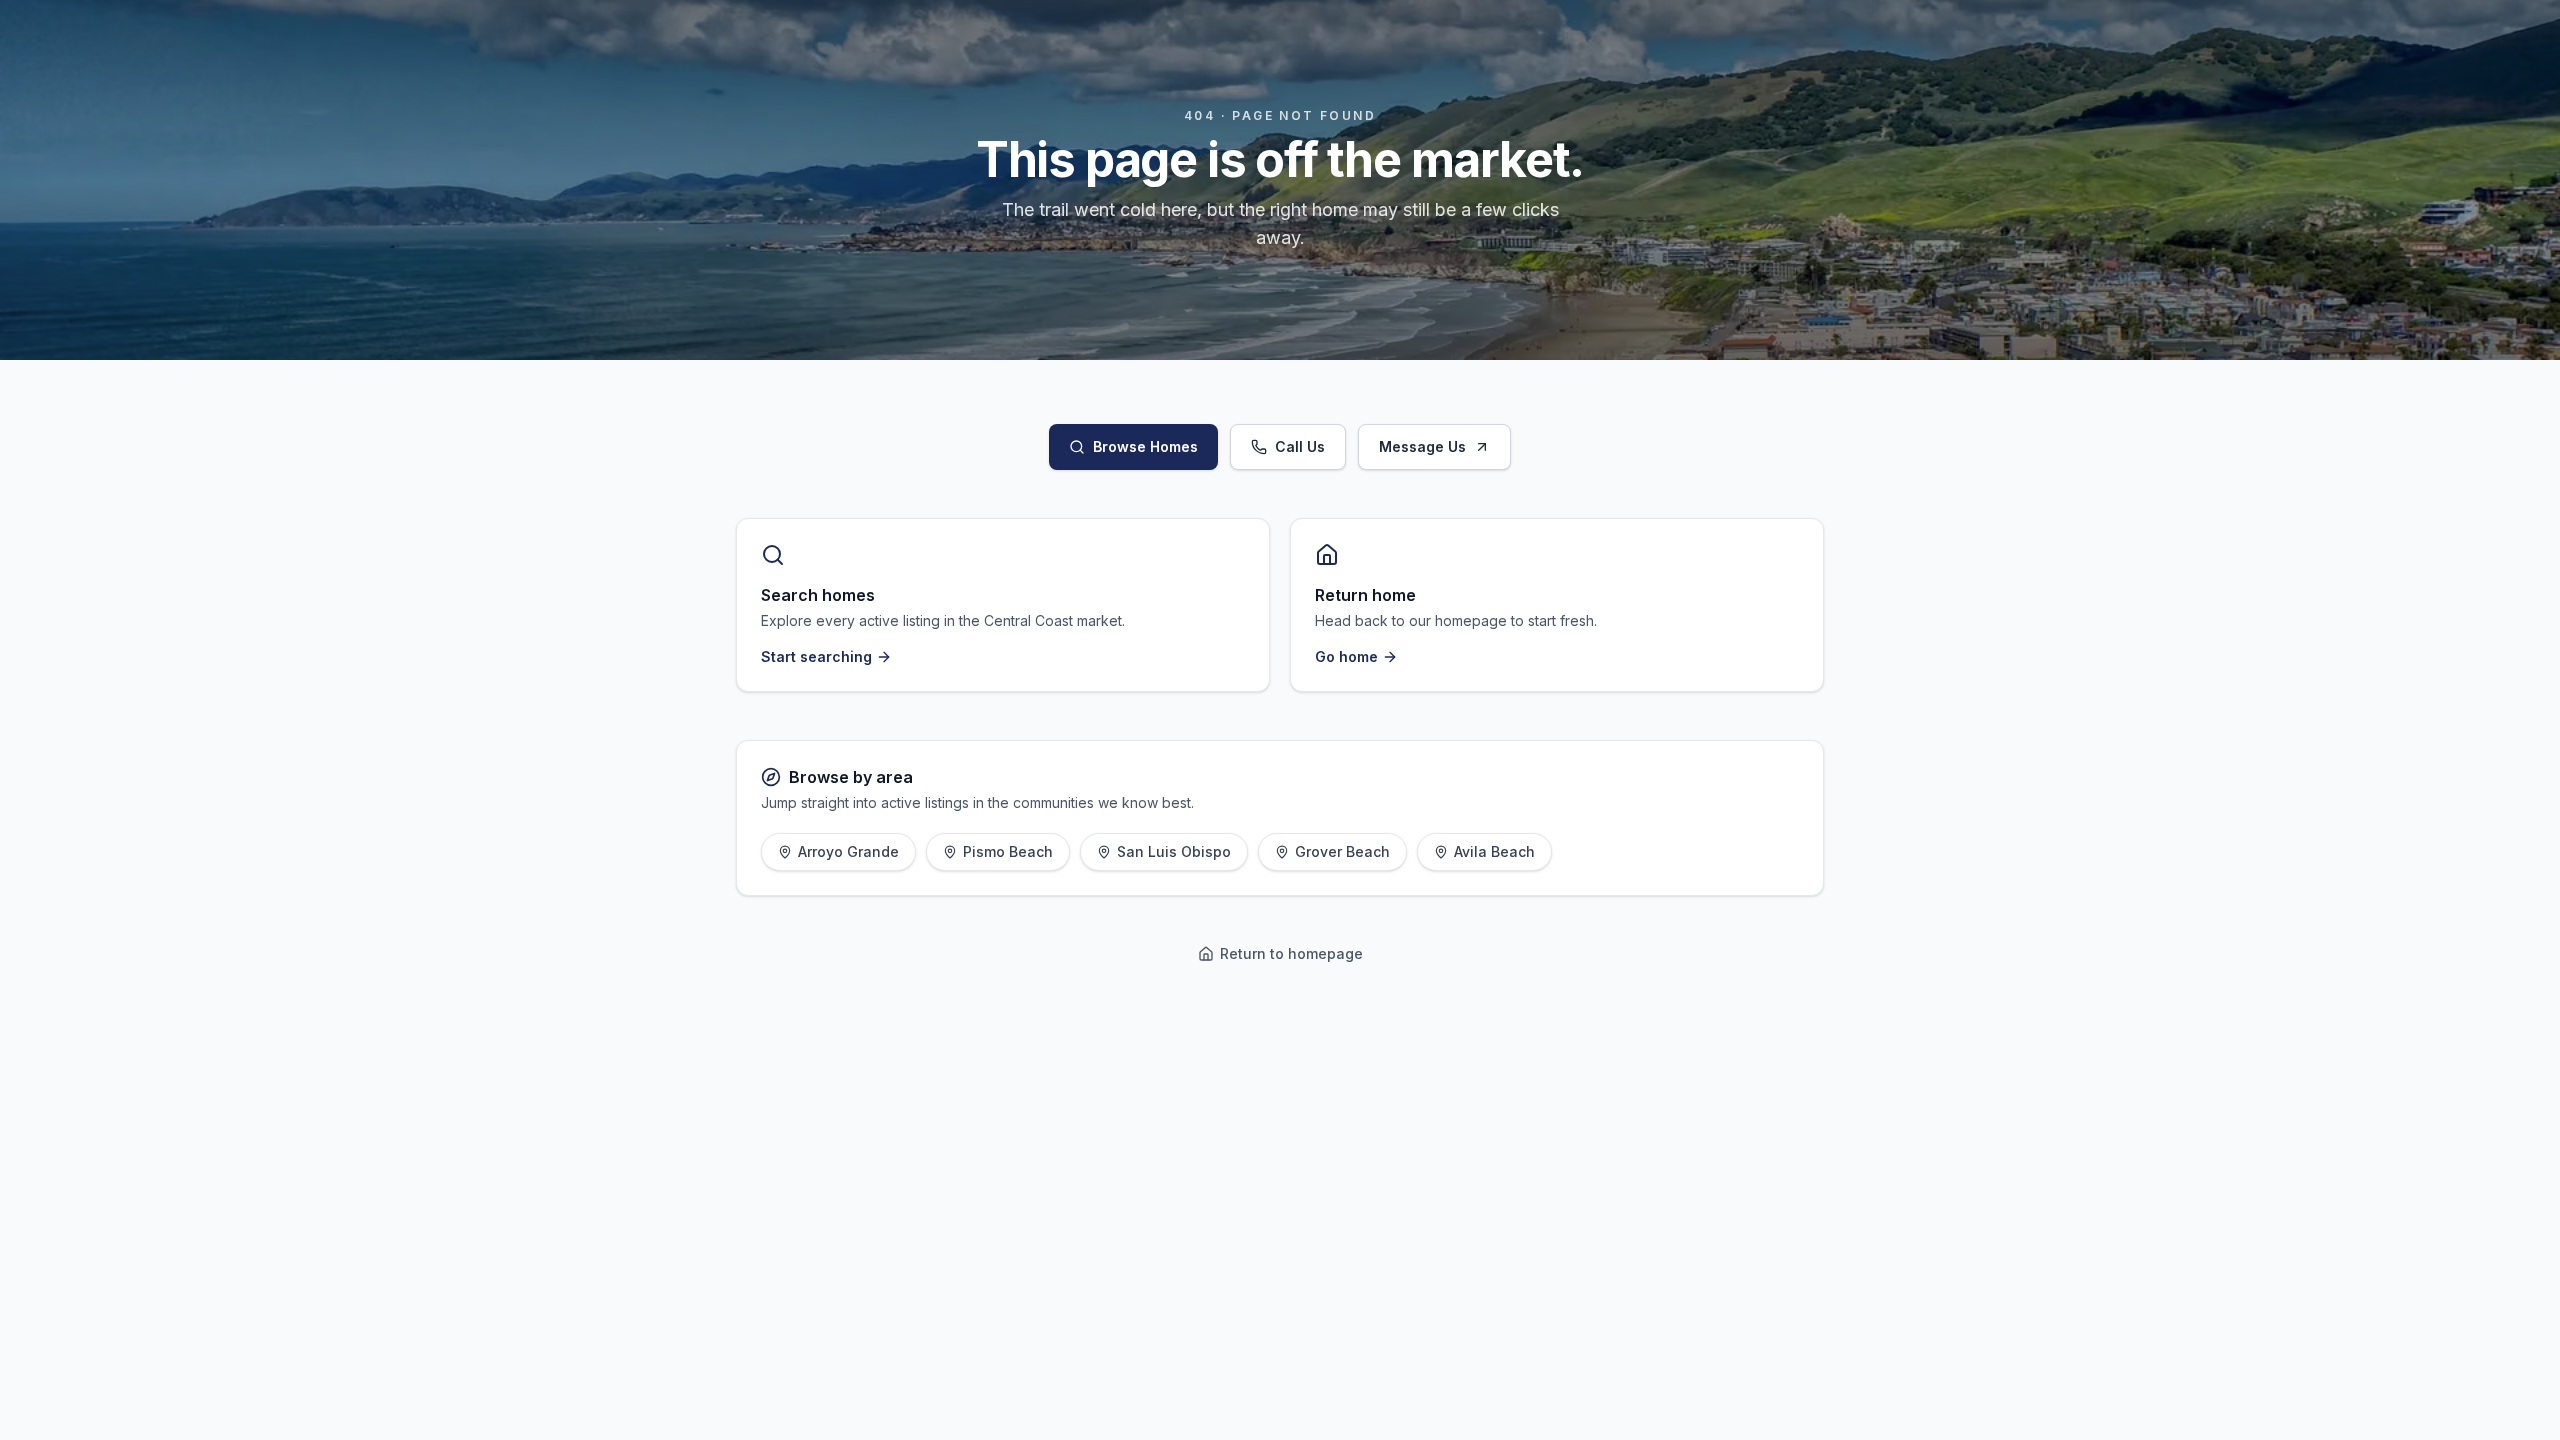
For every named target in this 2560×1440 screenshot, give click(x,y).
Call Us (1300, 446)
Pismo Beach (1008, 851)
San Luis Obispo (1174, 851)
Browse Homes (1145, 446)
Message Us (1422, 446)
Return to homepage (1291, 953)
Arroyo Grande (848, 851)
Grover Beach (1342, 851)
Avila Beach (1494, 851)
